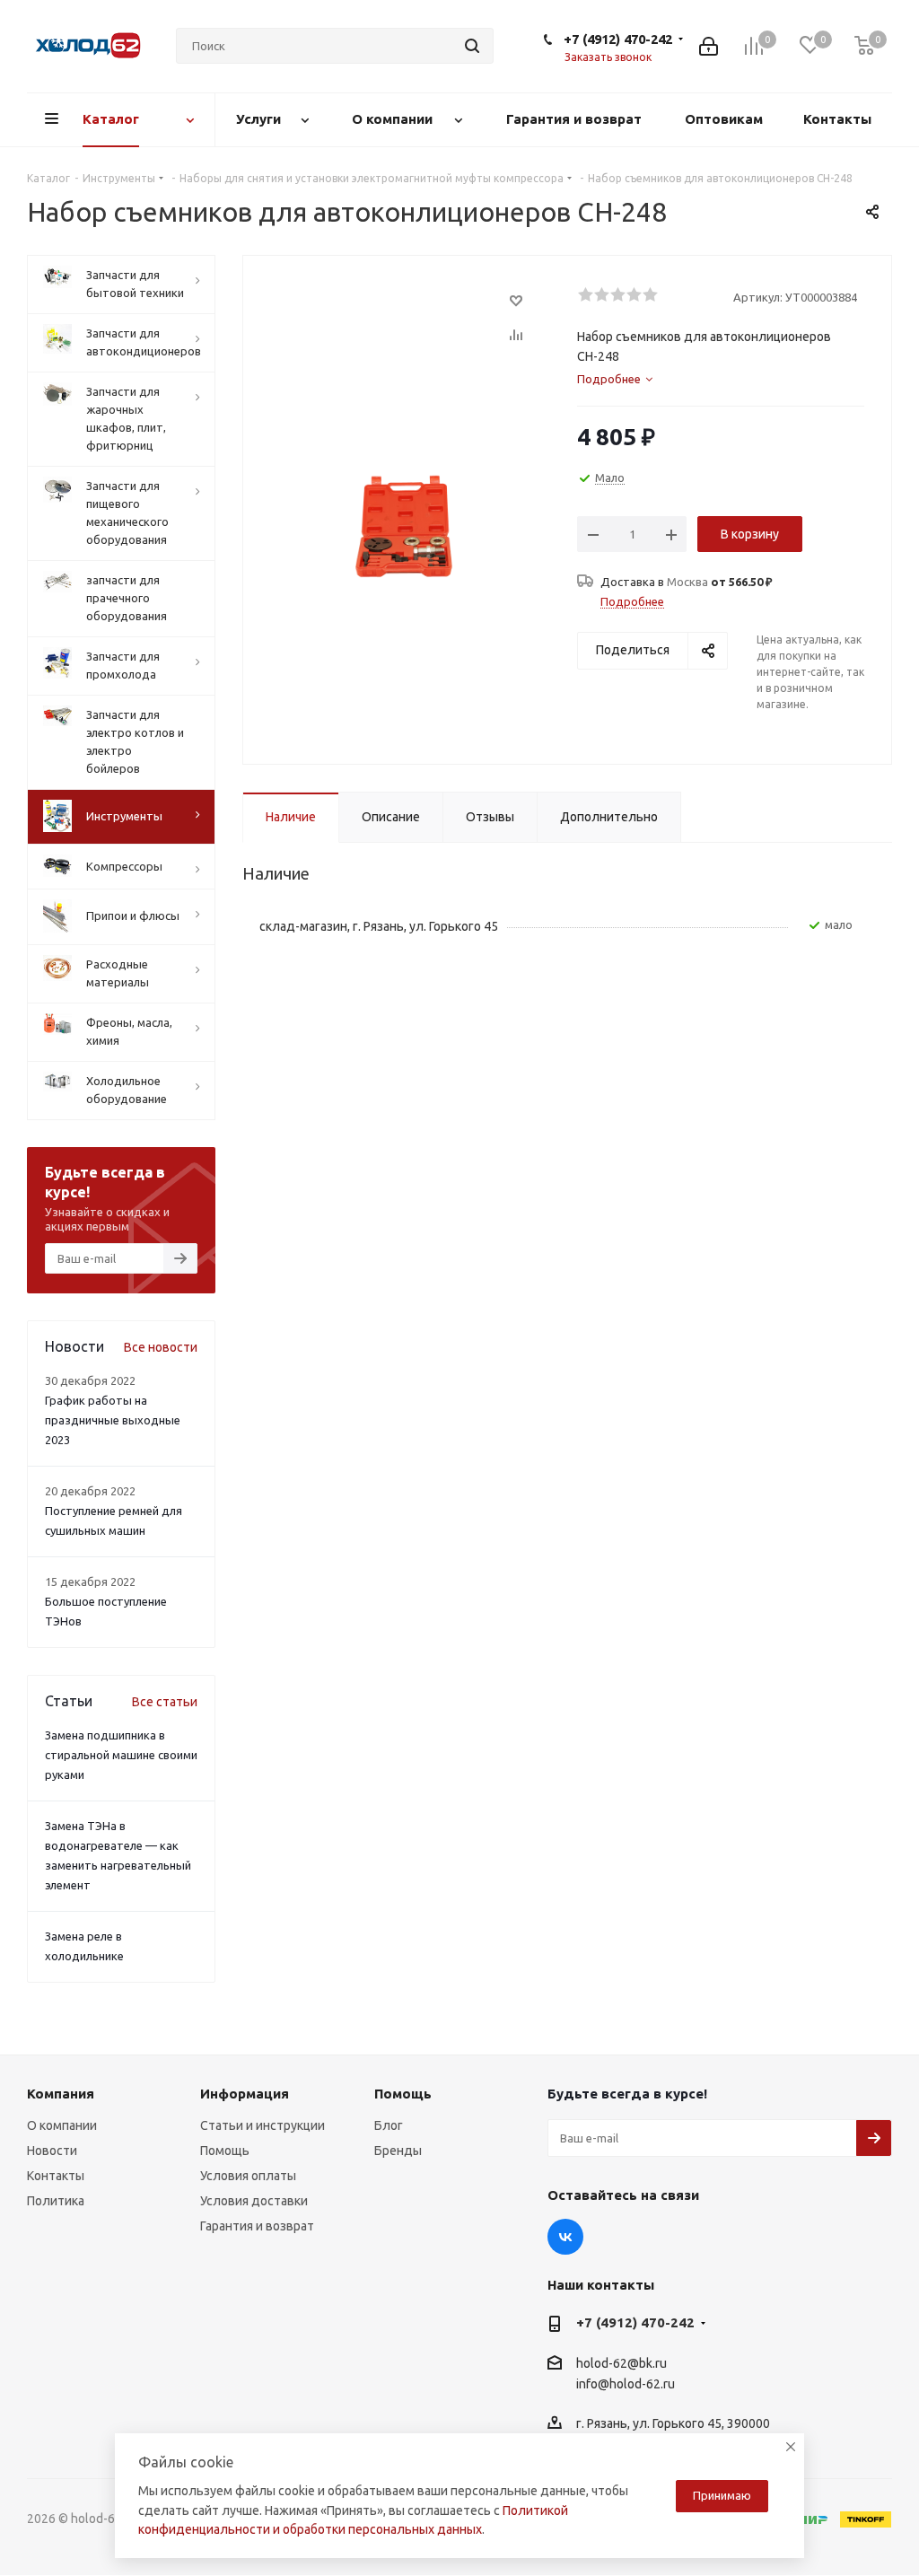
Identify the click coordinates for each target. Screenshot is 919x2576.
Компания (61, 2094)
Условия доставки (254, 2201)
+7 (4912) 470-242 (618, 39)
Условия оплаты (248, 2176)
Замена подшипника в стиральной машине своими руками (121, 1755)
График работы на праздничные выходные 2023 (113, 1420)
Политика (56, 2201)
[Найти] (472, 46)
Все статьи (165, 1702)
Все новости (161, 1347)
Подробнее (632, 601)
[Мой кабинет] (709, 46)
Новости (52, 2151)
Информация (245, 2094)
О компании (62, 2125)
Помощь (225, 2151)
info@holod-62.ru (626, 2384)
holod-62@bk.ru (621, 2363)
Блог (389, 2125)
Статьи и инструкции (263, 2125)
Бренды (398, 2151)
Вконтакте (565, 2237)
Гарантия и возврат (257, 2226)
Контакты (56, 2176)
